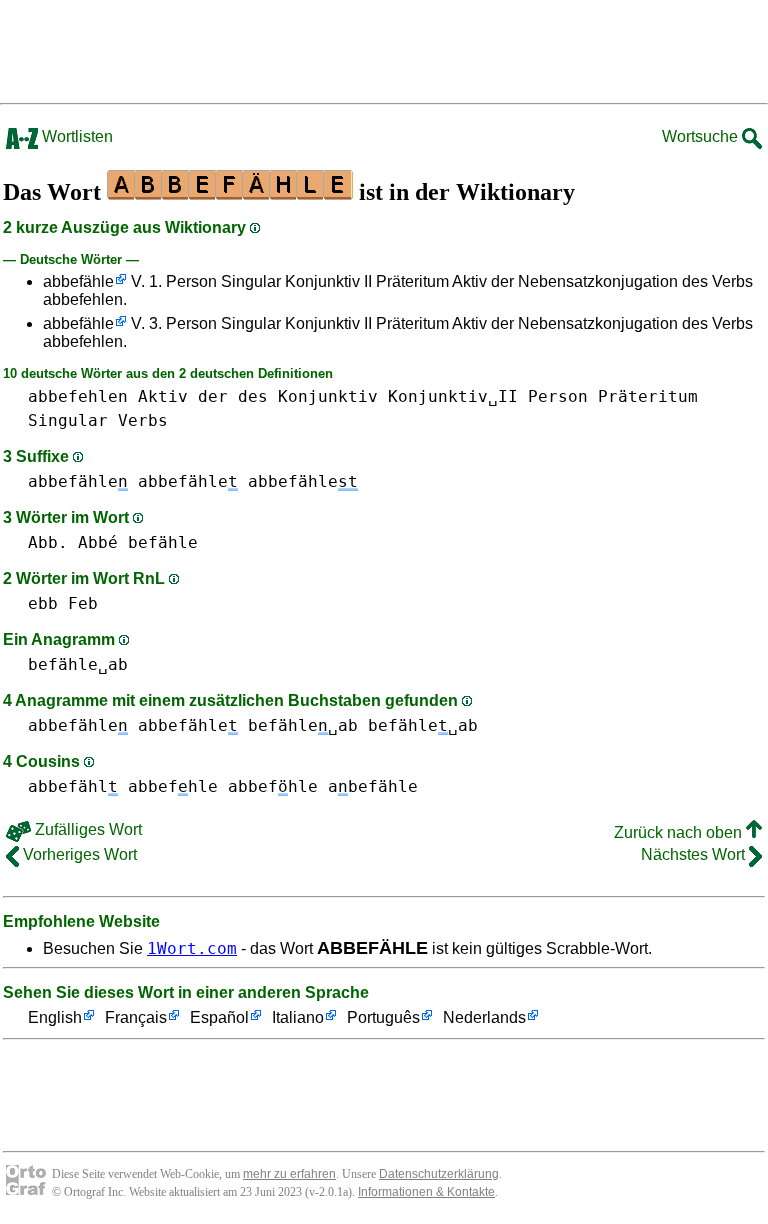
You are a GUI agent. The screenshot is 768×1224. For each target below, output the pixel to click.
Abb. (48, 542)
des (253, 396)
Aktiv (163, 396)
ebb (43, 603)
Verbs (143, 420)
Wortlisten (75, 136)
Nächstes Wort (695, 854)
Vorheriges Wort (78, 854)
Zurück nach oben (680, 832)
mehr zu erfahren (289, 1174)
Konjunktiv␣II (453, 396)
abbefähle (78, 281)
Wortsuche (702, 136)
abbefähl (73, 786)
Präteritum (648, 396)
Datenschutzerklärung (439, 1174)
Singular (68, 420)
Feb (83, 603)
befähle (163, 542)
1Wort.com (192, 948)
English (55, 1017)
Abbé (98, 542)
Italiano (298, 1017)
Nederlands (484, 1017)
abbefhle (173, 786)
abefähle (373, 786)
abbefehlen (78, 396)
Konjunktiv (328, 396)
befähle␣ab (78, 664)
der (213, 396)
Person (558, 396)
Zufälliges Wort (86, 829)
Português (383, 1017)
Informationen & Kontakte (426, 1192)
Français (136, 1017)
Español (219, 1017)
